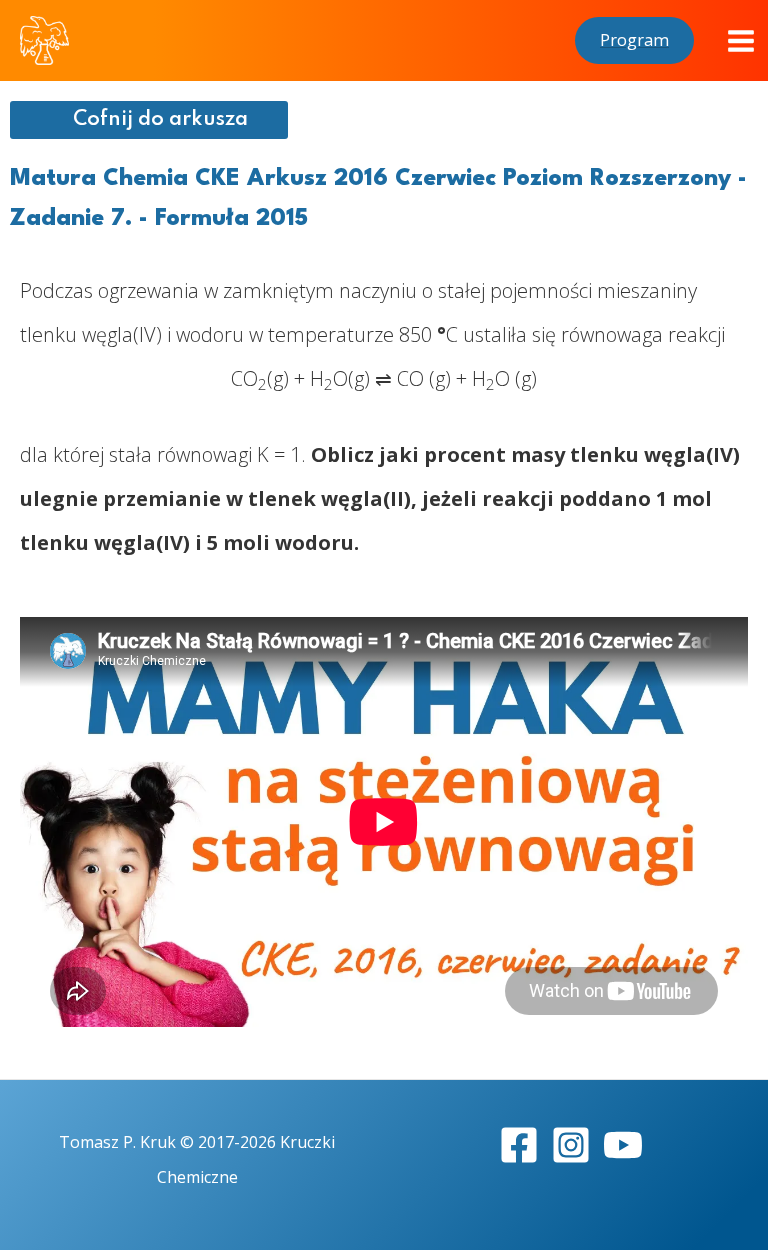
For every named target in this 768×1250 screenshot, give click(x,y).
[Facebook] (519, 1145)
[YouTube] (623, 1145)
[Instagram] (571, 1145)
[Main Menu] (741, 41)
